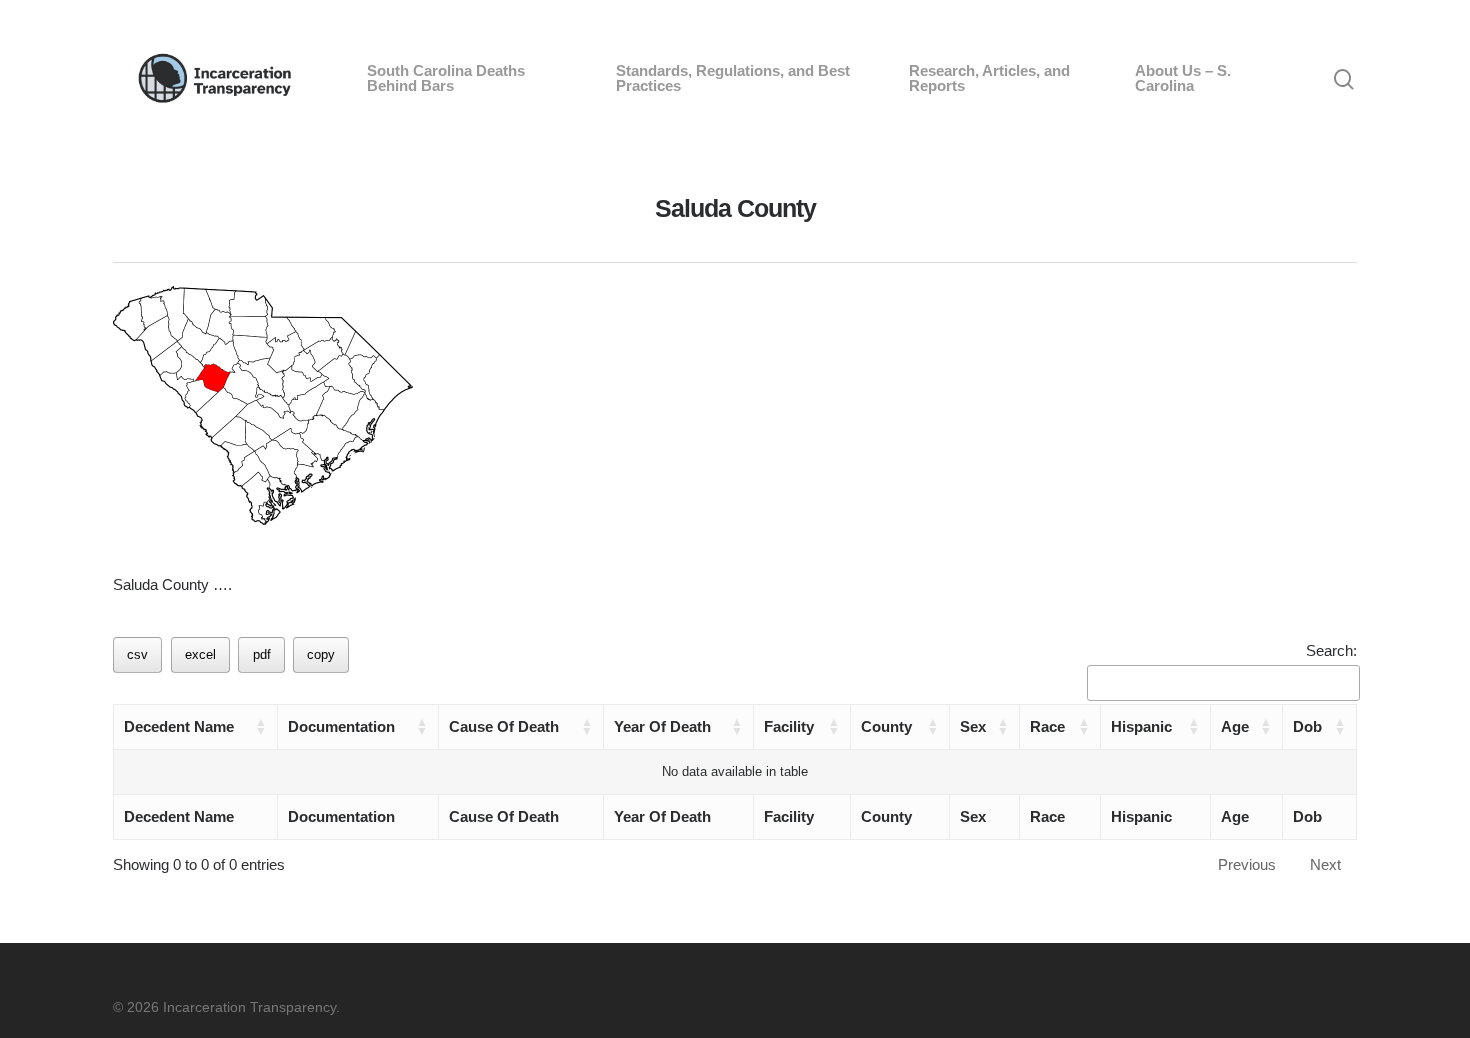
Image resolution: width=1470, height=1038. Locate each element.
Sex (973, 726)
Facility (789, 726)
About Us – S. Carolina (1183, 78)
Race (1047, 726)
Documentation (341, 726)
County (886, 726)
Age (1235, 726)
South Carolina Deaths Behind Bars (446, 78)
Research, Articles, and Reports (989, 78)
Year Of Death (662, 726)
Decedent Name (179, 726)
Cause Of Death (504, 726)
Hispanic (1141, 726)
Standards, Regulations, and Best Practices (733, 78)
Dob (1307, 726)
